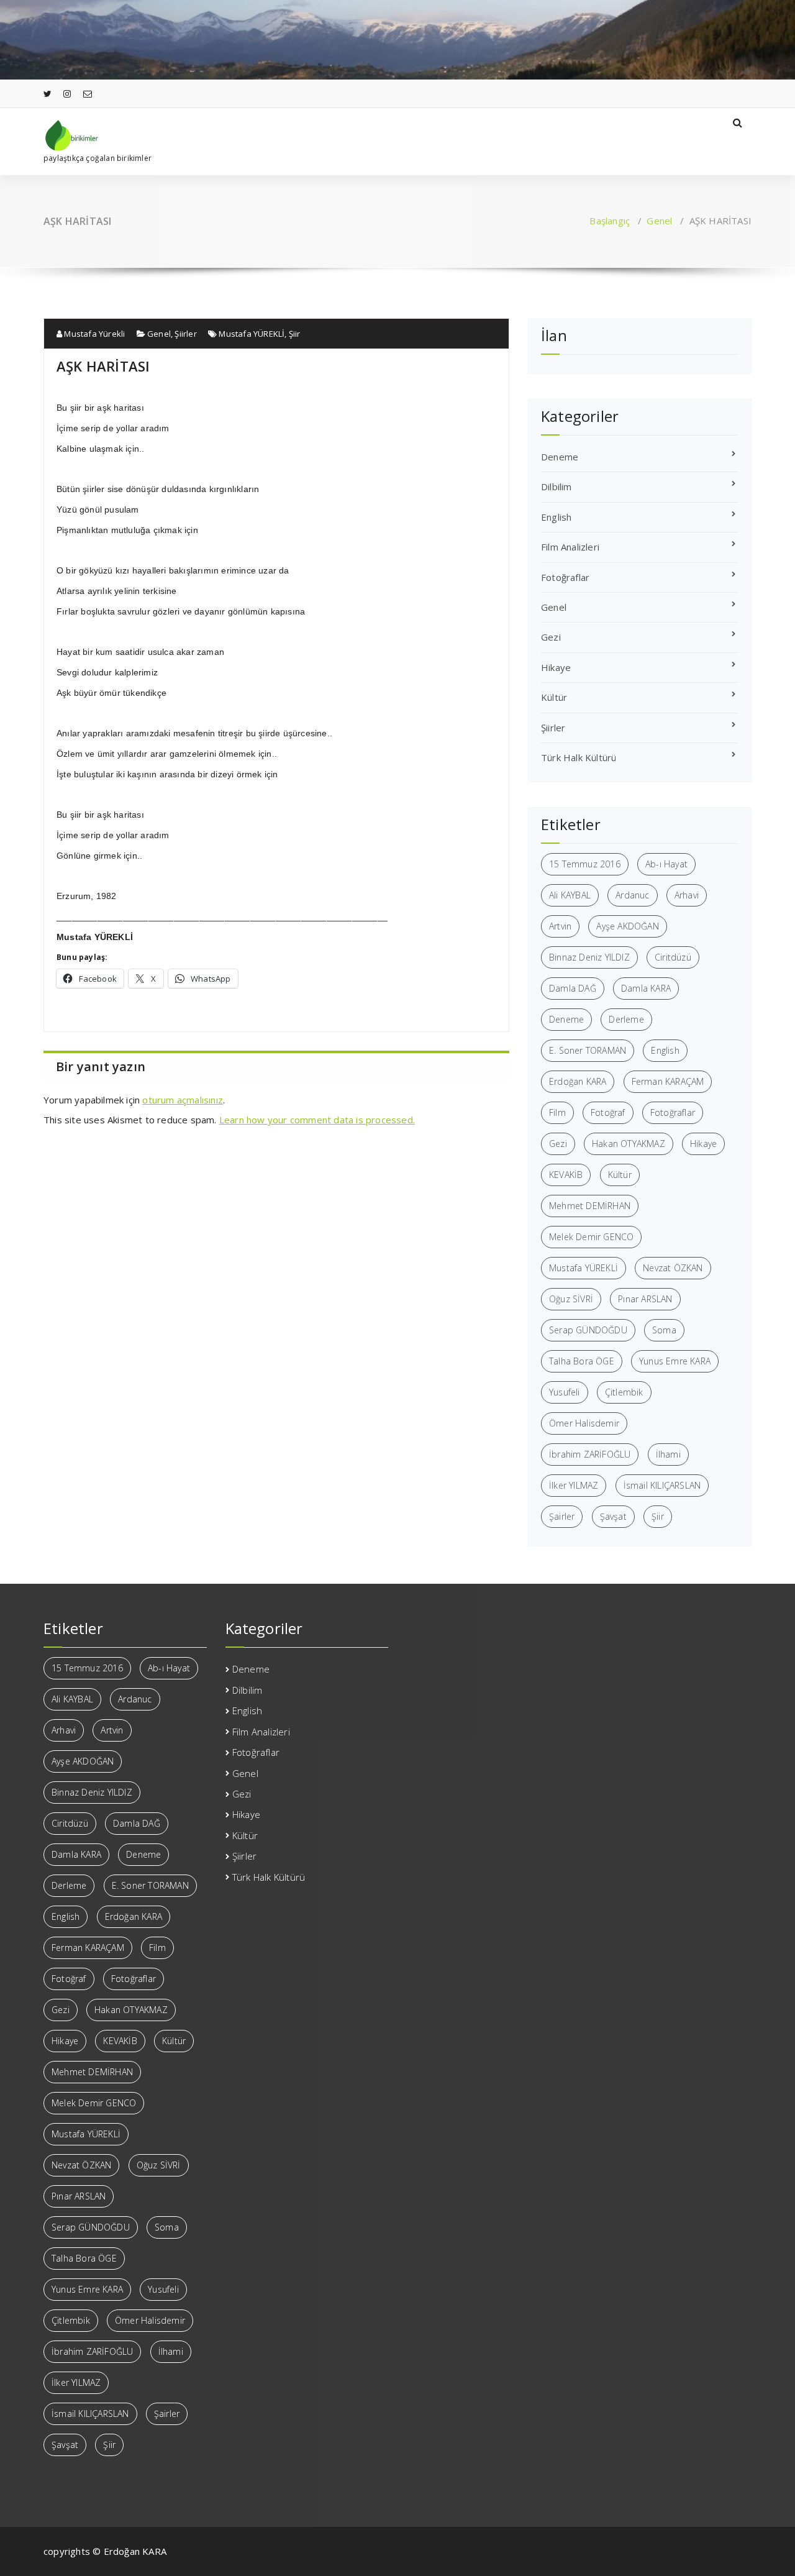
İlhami (668, 1454)
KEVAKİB (566, 1175)
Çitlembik (624, 1392)
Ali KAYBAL (570, 895)
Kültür (554, 697)
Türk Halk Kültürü (579, 757)
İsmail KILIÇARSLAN (662, 1485)
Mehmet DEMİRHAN (590, 1206)
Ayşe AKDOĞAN (627, 926)
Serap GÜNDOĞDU (588, 1330)
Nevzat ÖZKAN (673, 1268)
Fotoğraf (608, 1112)
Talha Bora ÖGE (582, 1361)
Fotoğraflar (565, 577)
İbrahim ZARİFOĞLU (590, 1454)
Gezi (551, 637)
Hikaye (556, 667)
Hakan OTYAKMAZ (629, 1144)
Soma (664, 1330)
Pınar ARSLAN (645, 1299)
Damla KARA (646, 988)
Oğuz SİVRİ (571, 1299)
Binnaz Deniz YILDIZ (589, 957)
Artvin (560, 926)
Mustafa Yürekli (93, 334)
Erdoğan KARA (578, 1081)
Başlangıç (610, 221)
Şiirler (185, 334)
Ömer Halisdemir (584, 1423)
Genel (659, 221)
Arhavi (687, 895)
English (556, 517)
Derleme (626, 1019)
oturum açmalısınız (183, 1100)
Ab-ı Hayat (666, 864)
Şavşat (613, 1516)
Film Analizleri (570, 547)
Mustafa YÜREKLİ (252, 334)
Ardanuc (632, 895)
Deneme (560, 457)
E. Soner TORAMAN (588, 1050)
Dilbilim (556, 486)
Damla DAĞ (573, 988)
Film (557, 1112)
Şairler (562, 1516)
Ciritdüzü (673, 957)
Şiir (295, 334)
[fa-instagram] (67, 94)
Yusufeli (565, 1392)
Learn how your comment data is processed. (317, 1120)
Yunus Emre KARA (675, 1361)
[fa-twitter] (48, 94)
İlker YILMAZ (574, 1485)
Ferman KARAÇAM (668, 1081)
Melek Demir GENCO (591, 1237)
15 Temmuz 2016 (585, 864)
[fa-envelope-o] (88, 94)
